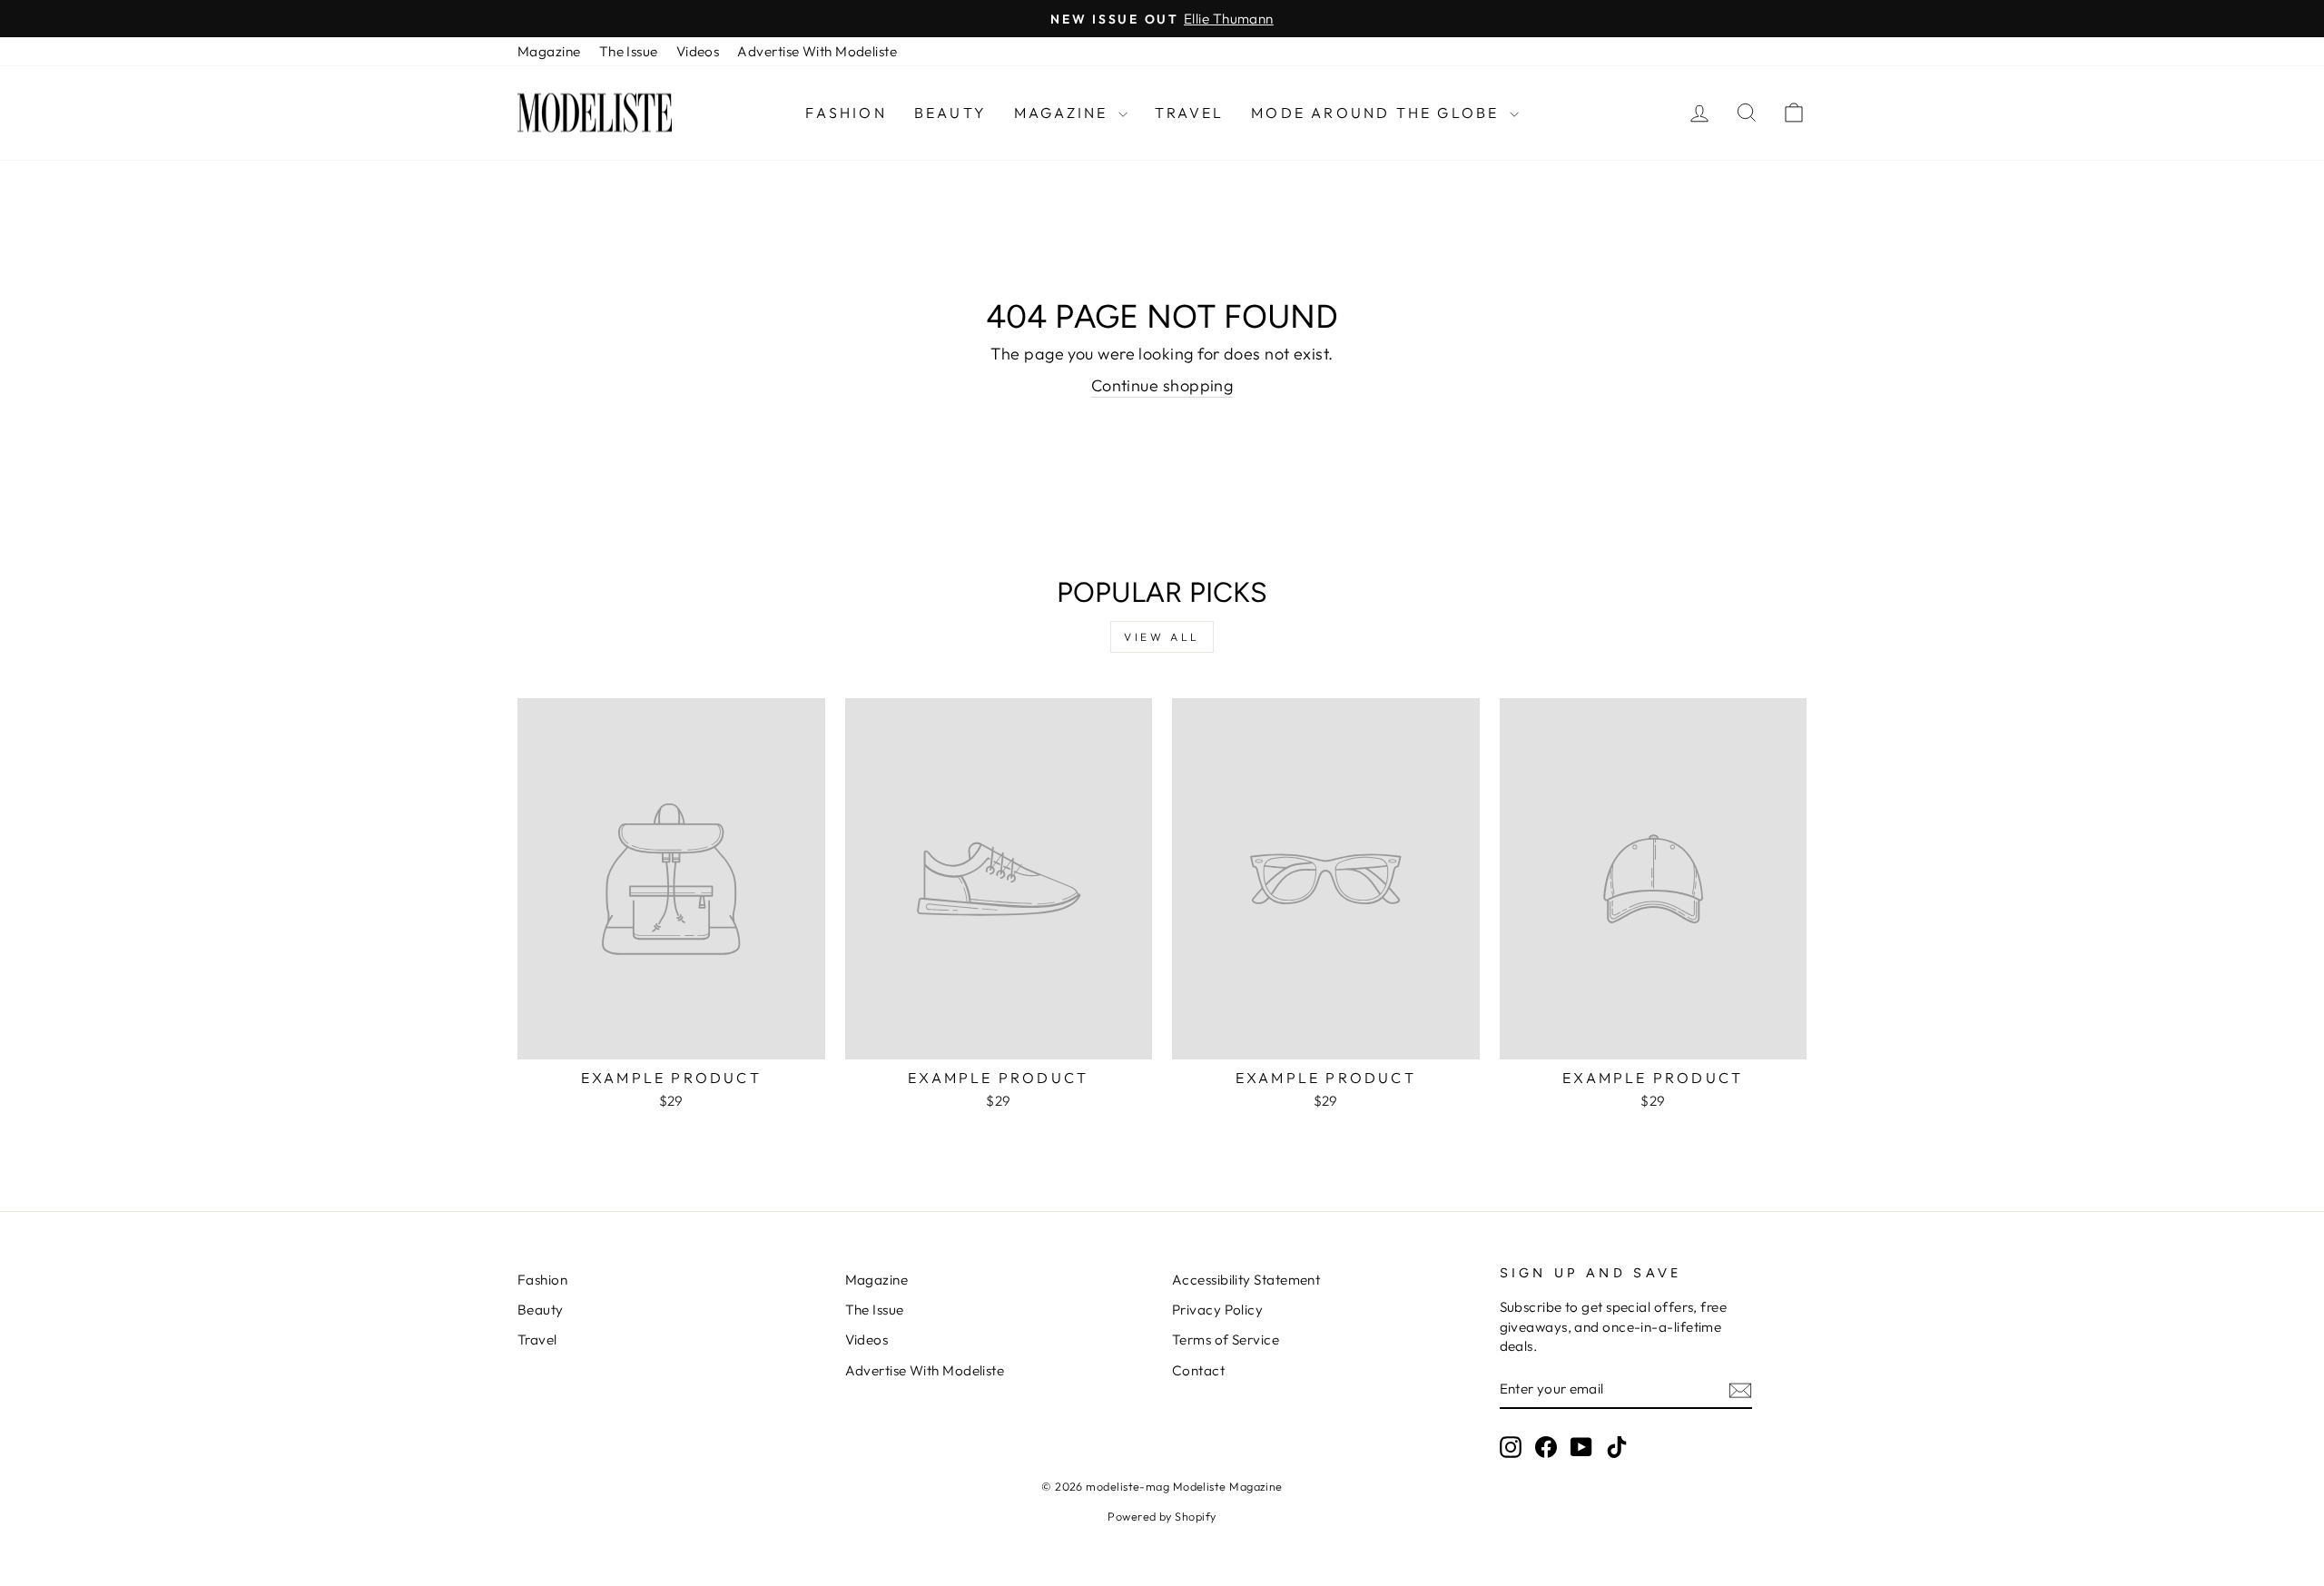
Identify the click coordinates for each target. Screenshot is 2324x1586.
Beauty (950, 113)
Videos (698, 51)
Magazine (549, 51)
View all (1162, 637)
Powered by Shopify (1162, 1516)
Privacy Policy (1217, 1310)
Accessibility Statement (1246, 1280)
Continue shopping (1162, 385)
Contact (1198, 1370)
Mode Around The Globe (1378, 113)
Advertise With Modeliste (817, 51)
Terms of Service (1226, 1340)
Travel (1189, 113)
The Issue (629, 51)
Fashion (846, 113)
